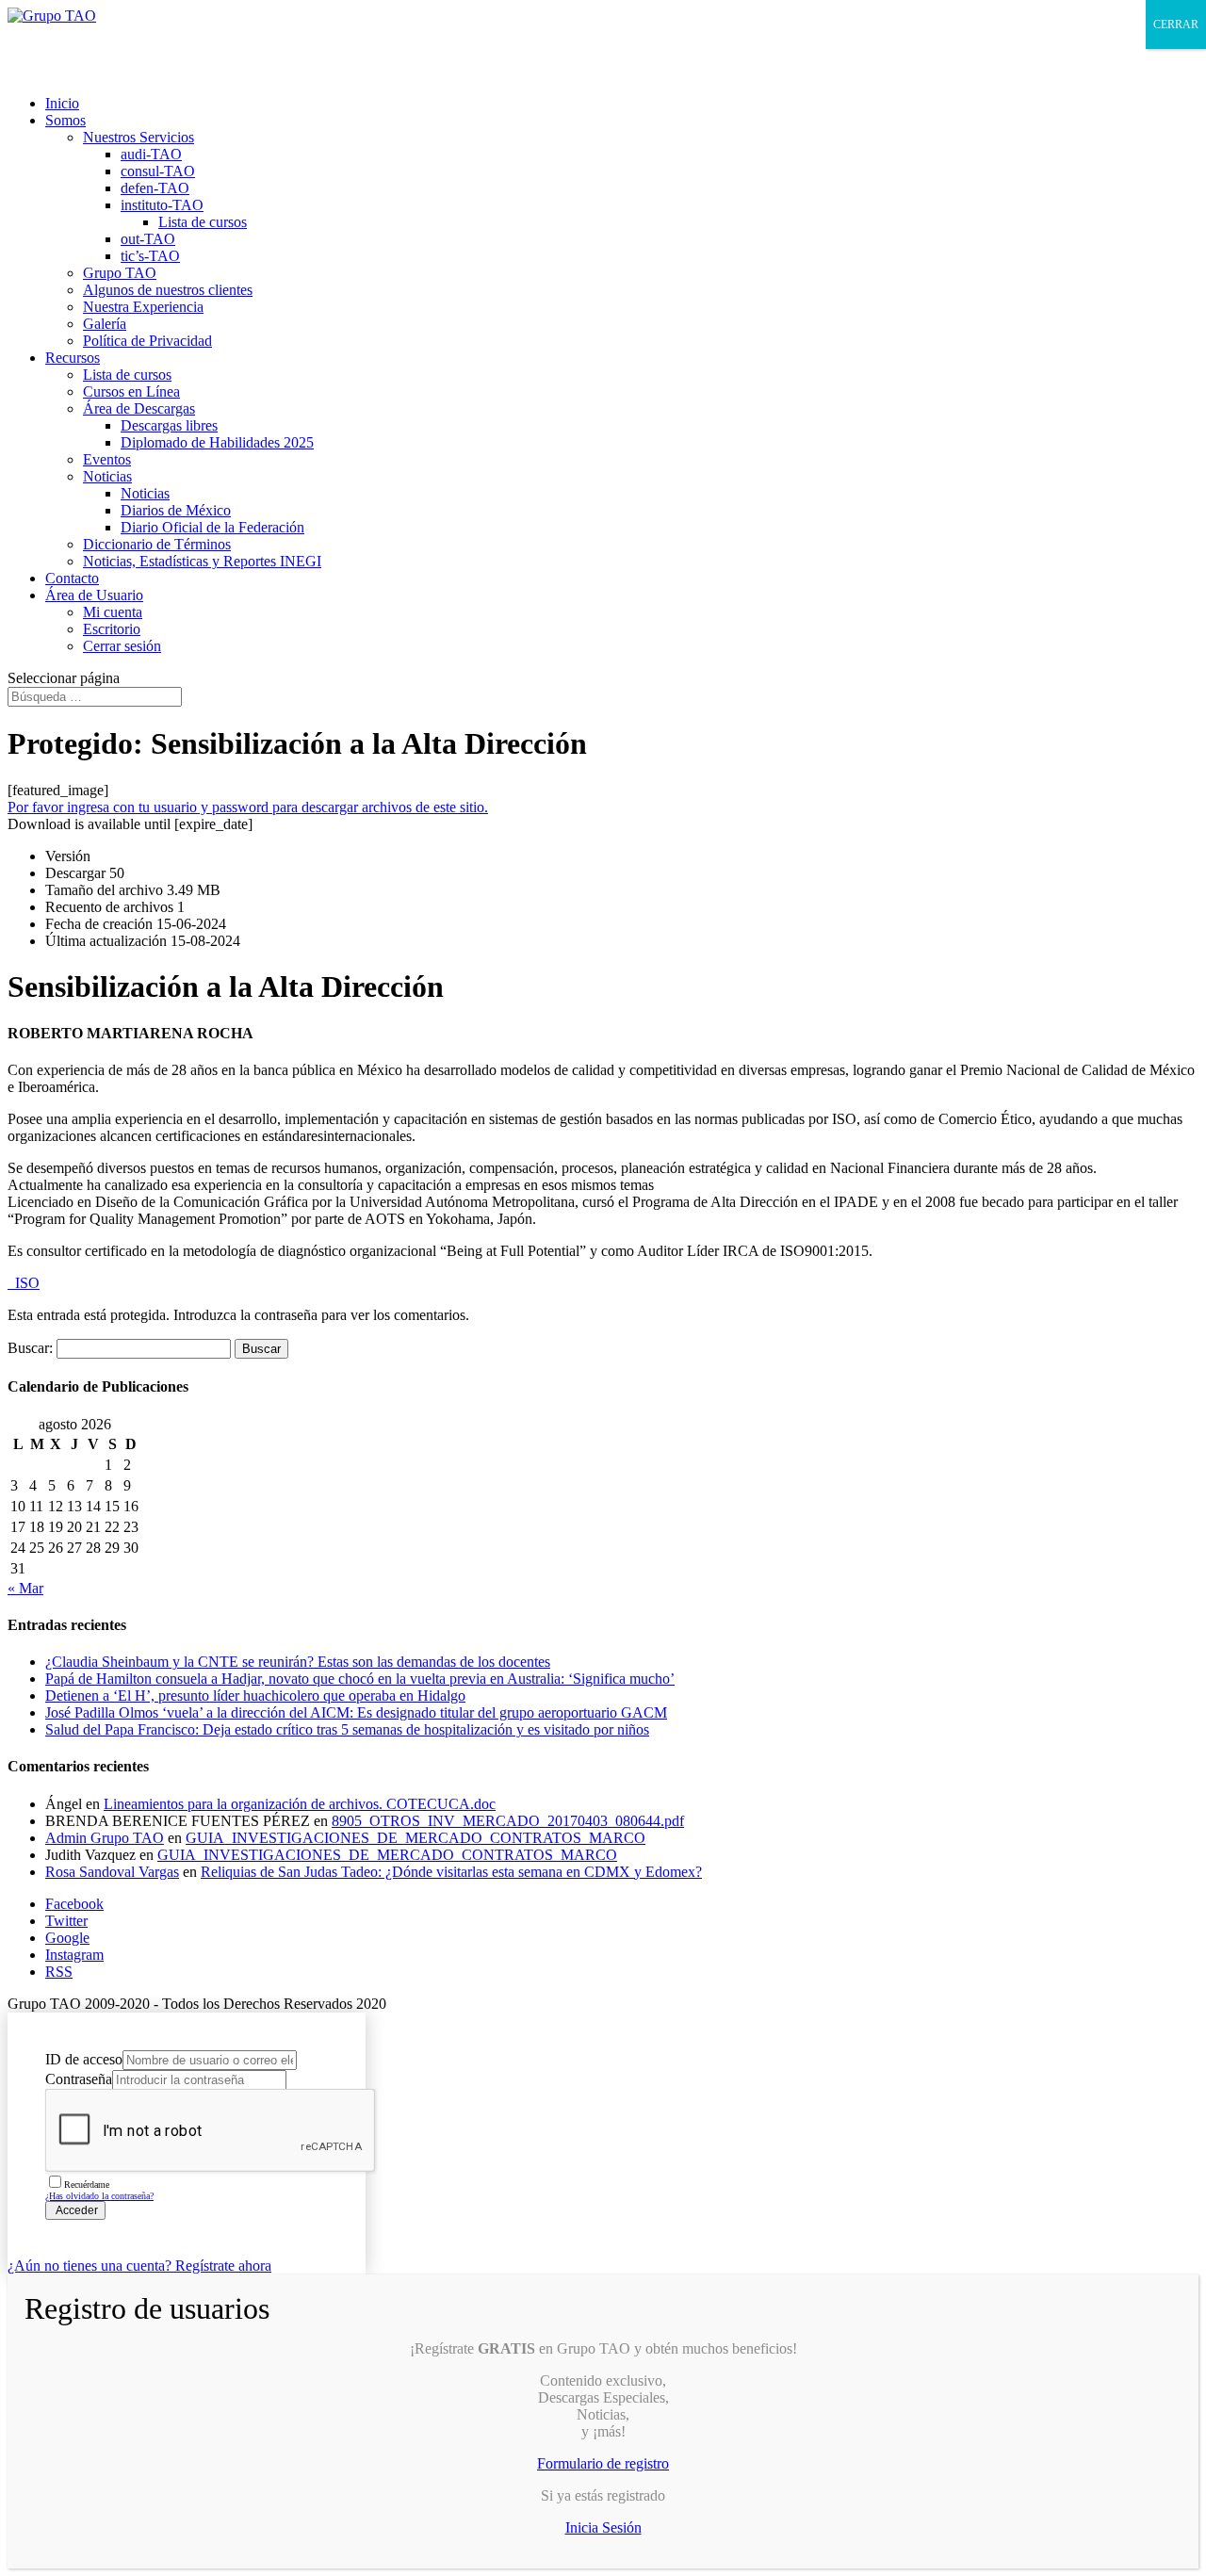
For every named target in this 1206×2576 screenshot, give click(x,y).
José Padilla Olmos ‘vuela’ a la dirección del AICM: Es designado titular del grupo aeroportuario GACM (356, 1712)
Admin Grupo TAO (105, 1838)
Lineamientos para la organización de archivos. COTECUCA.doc (300, 1804)
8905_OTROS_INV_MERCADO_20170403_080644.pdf (508, 1821)
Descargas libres (169, 425)
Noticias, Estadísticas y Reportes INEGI (202, 561)
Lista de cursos (203, 222)
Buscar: (30, 1348)
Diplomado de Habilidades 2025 (217, 442)
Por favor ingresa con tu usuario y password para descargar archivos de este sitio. (248, 807)
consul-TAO (158, 171)
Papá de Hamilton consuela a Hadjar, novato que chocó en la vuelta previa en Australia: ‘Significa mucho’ (360, 1679)
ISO (24, 1283)
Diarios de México (176, 510)
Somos (65, 120)
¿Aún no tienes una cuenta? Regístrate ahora (139, 2266)
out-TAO (148, 239)
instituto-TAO (162, 205)
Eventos (107, 459)
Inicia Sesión (603, 2527)
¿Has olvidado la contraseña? (99, 2196)
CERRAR (1176, 24)
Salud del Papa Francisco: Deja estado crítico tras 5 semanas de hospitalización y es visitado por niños (347, 1729)
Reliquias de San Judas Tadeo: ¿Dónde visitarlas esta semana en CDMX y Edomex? (451, 1872)
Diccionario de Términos (157, 544)
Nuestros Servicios (139, 137)
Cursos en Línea (131, 391)
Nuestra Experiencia (143, 307)
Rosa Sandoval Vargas (112, 1872)
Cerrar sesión (122, 646)
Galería (105, 324)
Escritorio (112, 629)
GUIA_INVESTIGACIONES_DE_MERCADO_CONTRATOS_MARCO (416, 1838)
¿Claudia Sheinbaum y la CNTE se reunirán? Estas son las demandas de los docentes (298, 1662)
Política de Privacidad (147, 341)
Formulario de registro (603, 2463)
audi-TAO (151, 154)
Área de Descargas (139, 408)
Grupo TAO (120, 273)
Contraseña (79, 2079)
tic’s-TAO (150, 256)
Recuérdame (87, 2185)
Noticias (107, 476)
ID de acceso (84, 2059)
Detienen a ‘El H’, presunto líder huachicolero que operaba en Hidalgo (255, 1696)
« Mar (25, 1588)
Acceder (75, 2210)
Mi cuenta (113, 612)
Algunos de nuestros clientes (168, 290)
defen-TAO (155, 188)
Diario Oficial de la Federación (212, 527)
